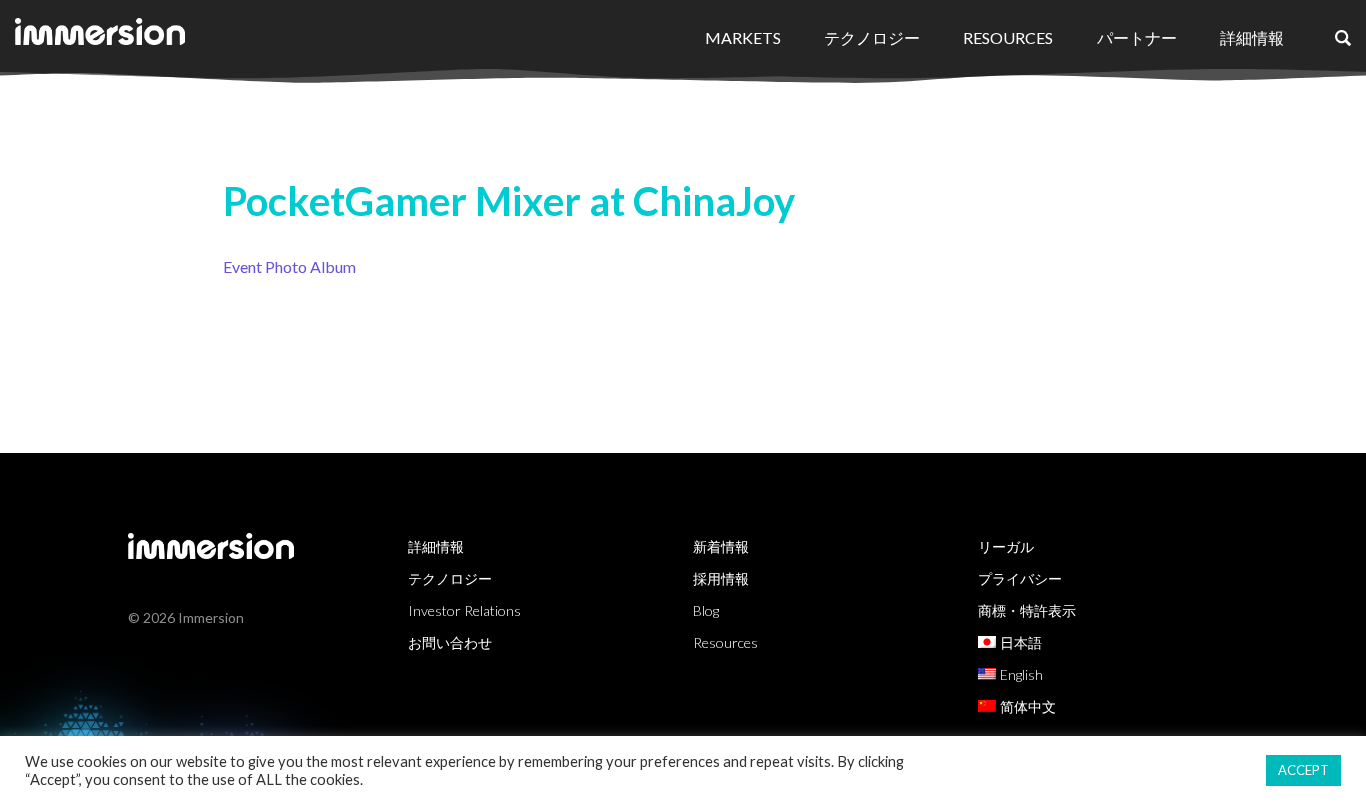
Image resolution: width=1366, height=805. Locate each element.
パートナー (1137, 37)
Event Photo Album (289, 266)
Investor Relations (464, 610)
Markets (743, 37)
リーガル (1006, 546)
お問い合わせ (450, 642)
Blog (706, 610)
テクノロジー (872, 37)
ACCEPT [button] (1303, 770)
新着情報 (721, 546)
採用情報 (721, 578)
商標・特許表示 (1027, 610)
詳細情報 (1252, 37)
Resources (1008, 37)
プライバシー (1020, 578)
